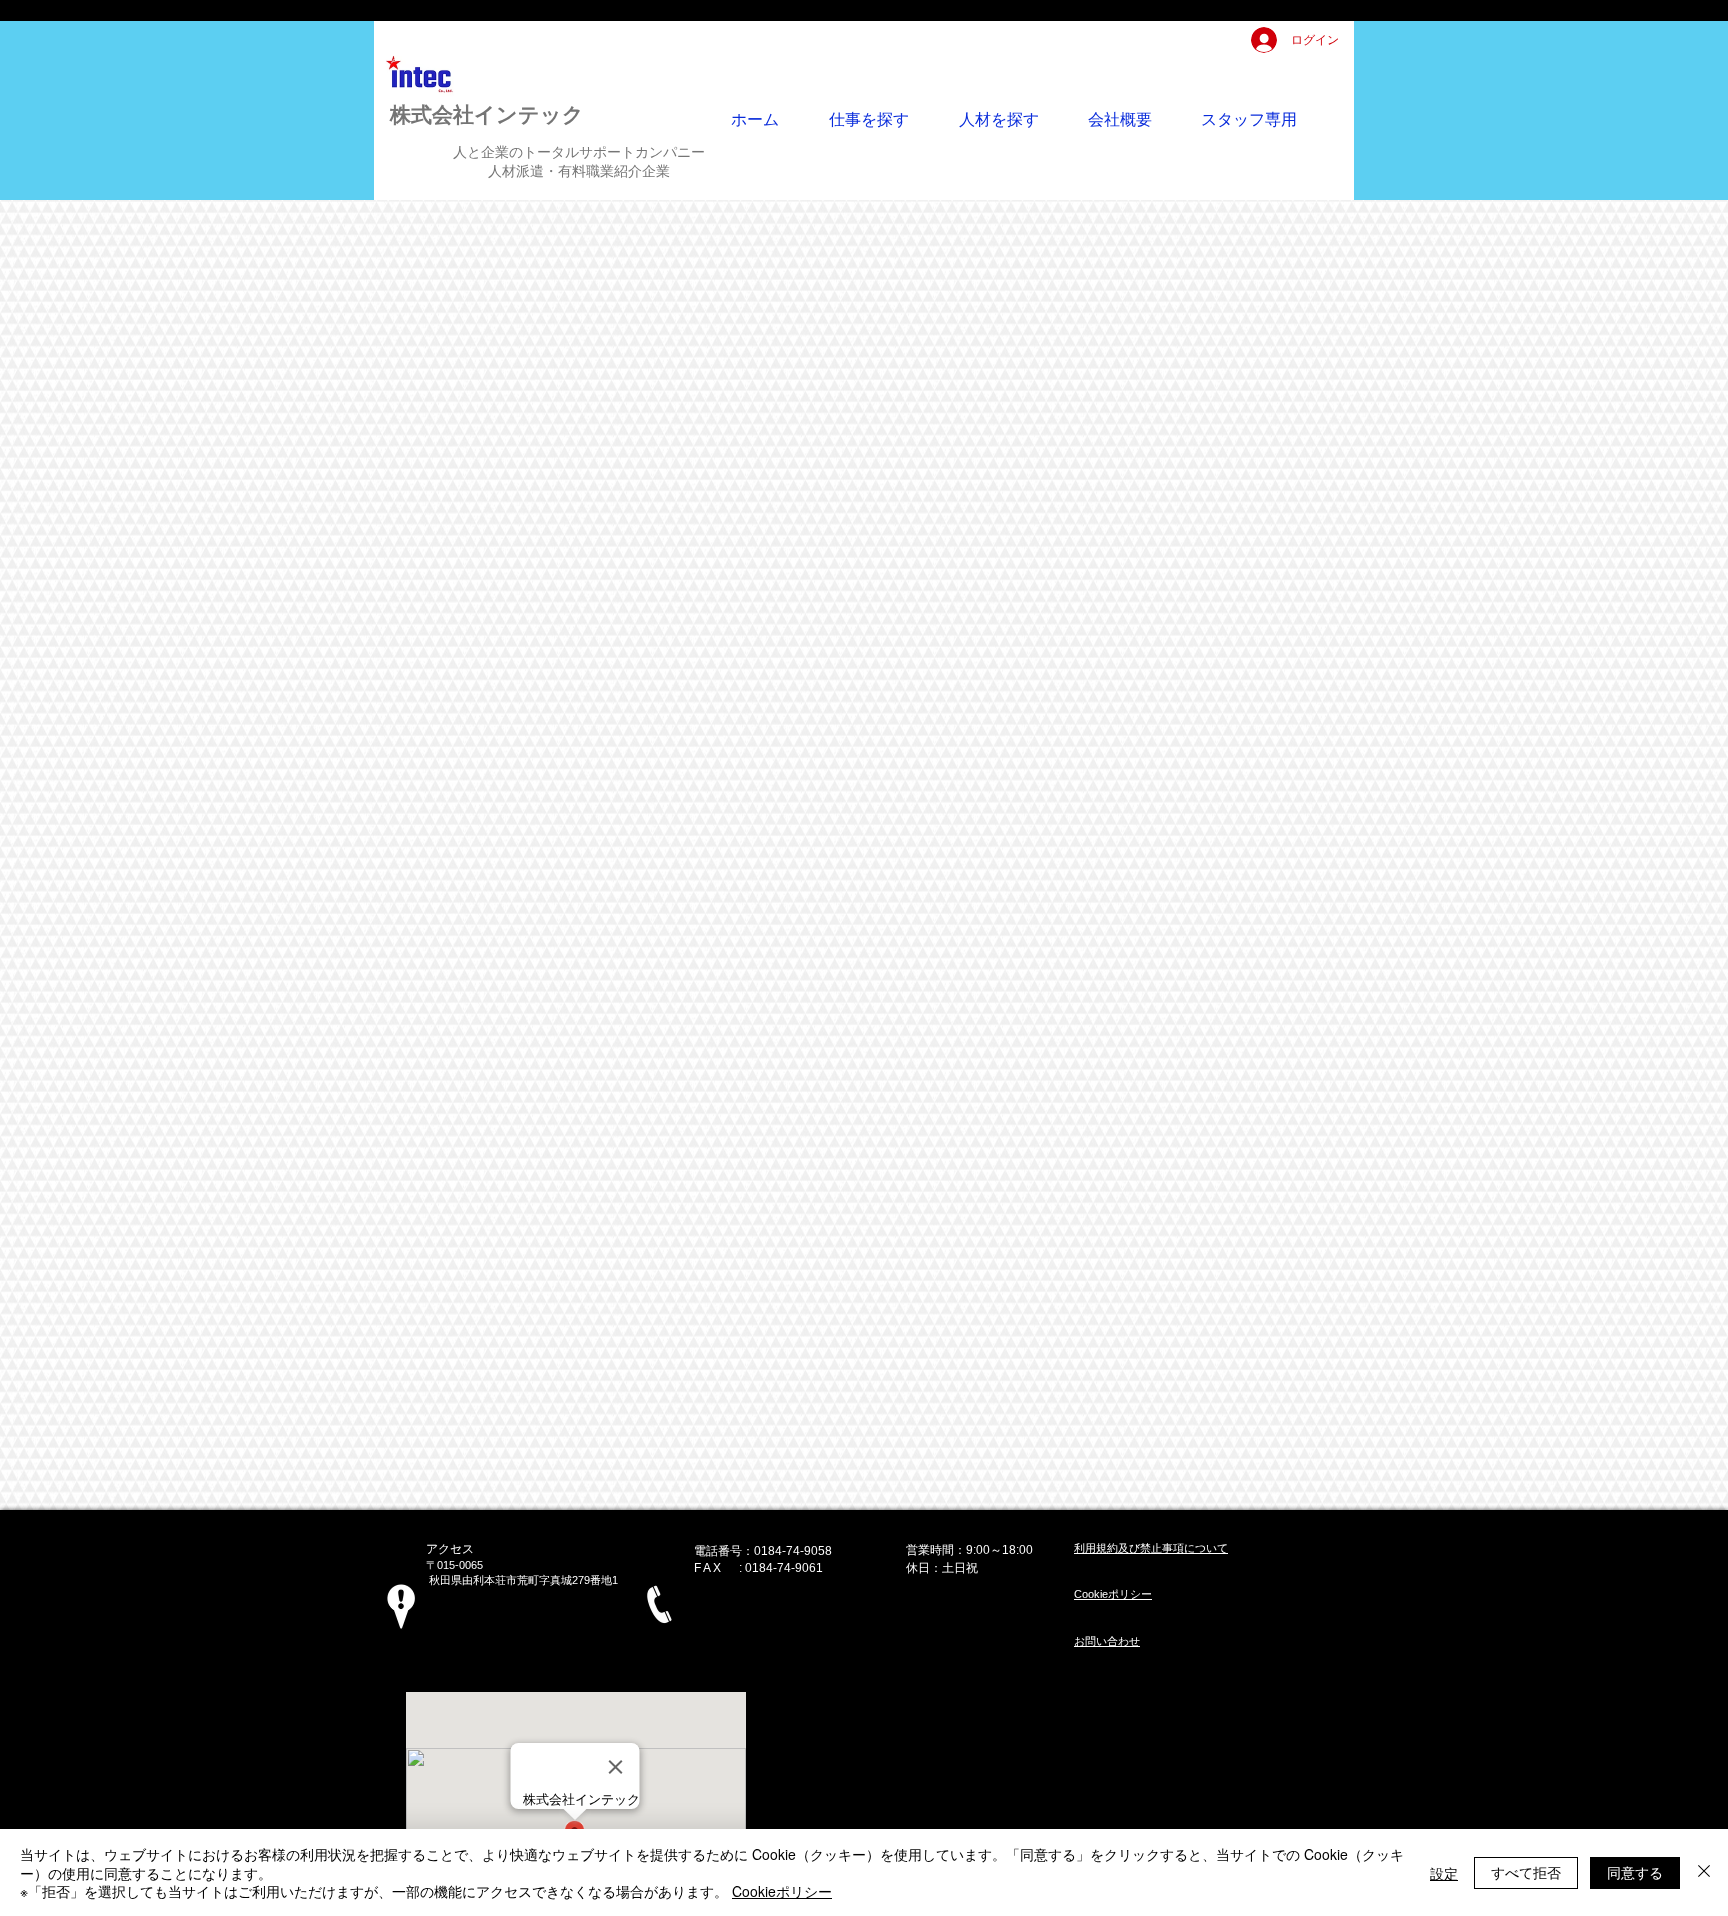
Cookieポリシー (782, 1891)
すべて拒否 (1526, 1872)
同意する (1635, 1872)
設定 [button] (1444, 1873)
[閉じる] (1704, 1872)
